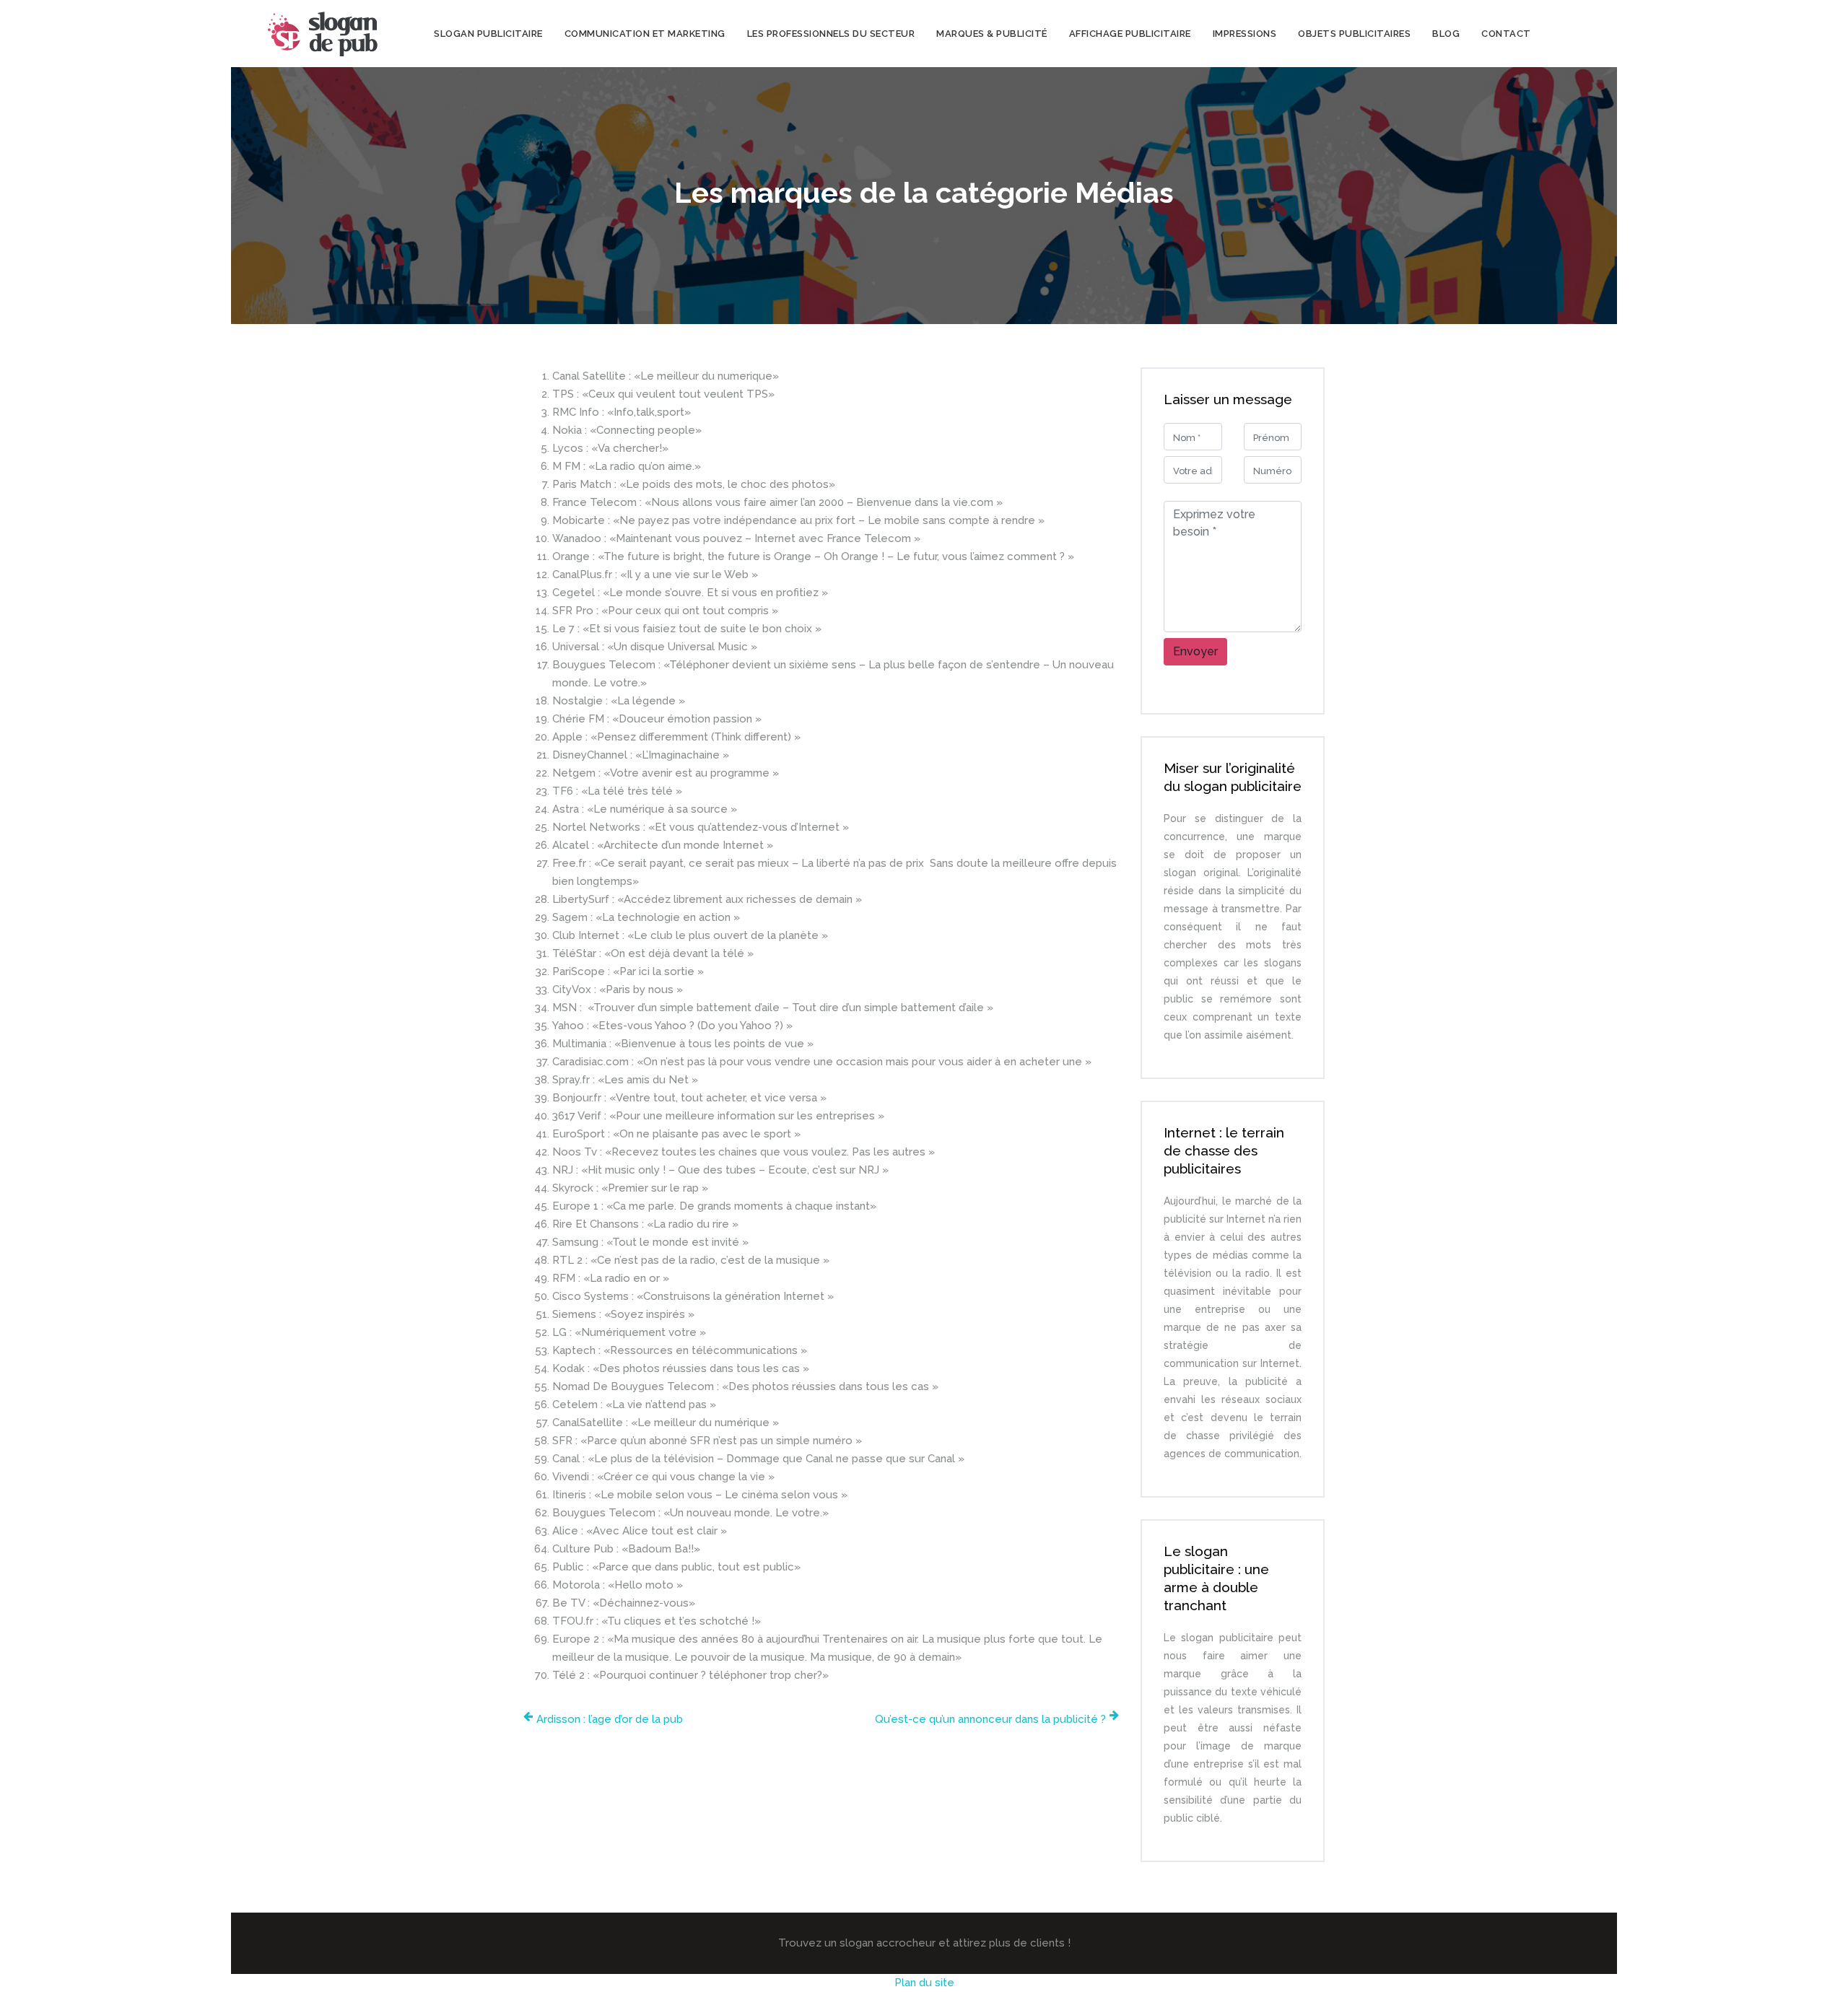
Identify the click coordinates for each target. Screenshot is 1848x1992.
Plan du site (924, 1983)
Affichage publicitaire (1130, 34)
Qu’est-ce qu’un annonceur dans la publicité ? (990, 1719)
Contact (1506, 34)
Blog (1446, 34)
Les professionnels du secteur (831, 34)
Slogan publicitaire (488, 34)
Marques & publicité (992, 34)
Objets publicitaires (1354, 34)
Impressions (1245, 34)
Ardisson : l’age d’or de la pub (610, 1719)
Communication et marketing (645, 34)
